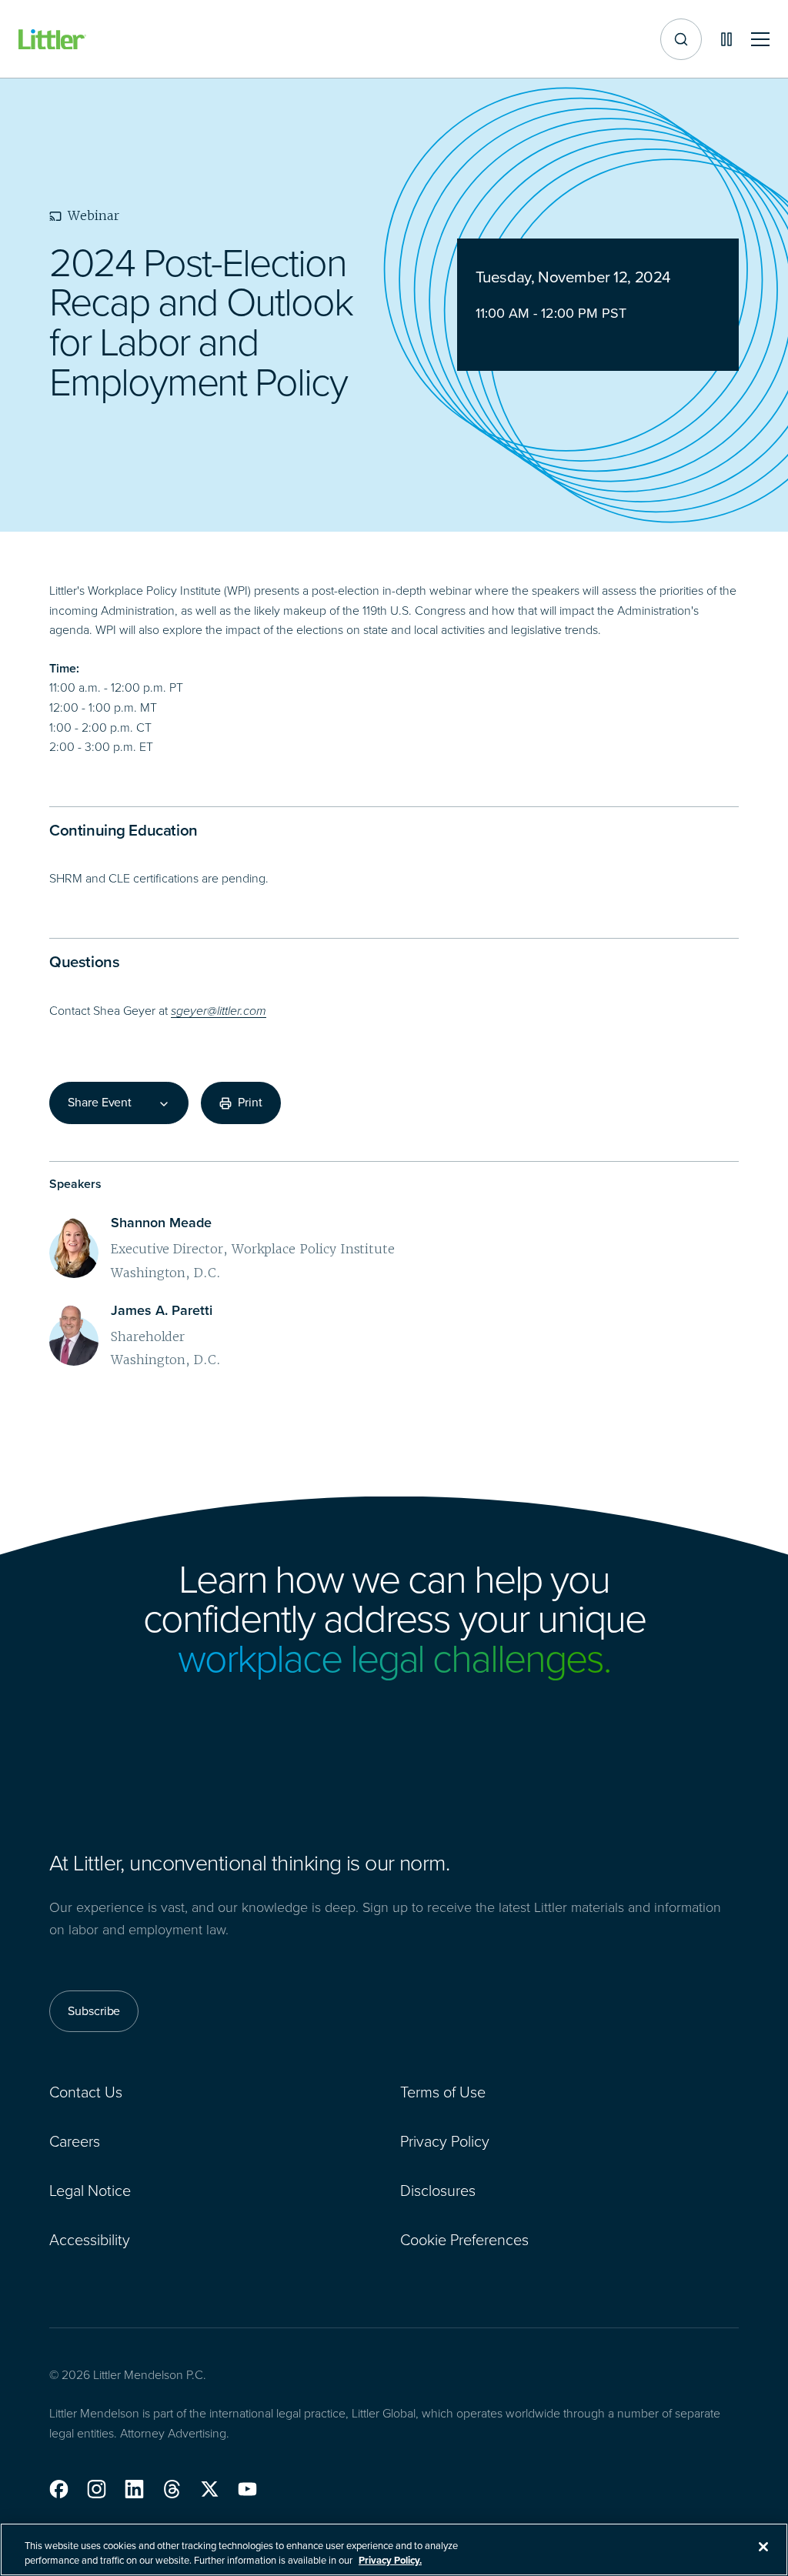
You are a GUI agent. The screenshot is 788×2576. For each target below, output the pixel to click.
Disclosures (438, 2191)
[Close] (763, 2547)
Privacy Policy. (390, 2560)
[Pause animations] (726, 39)
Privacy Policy (445, 2141)
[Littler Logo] (52, 40)
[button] (59, 2489)
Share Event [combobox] (100, 1103)
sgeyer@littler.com (219, 1011)
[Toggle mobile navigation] (760, 40)
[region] (394, 2549)
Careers (75, 2141)
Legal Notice (90, 2191)
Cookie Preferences (464, 2240)
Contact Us (86, 2092)
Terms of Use (443, 2092)
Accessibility (90, 2240)
